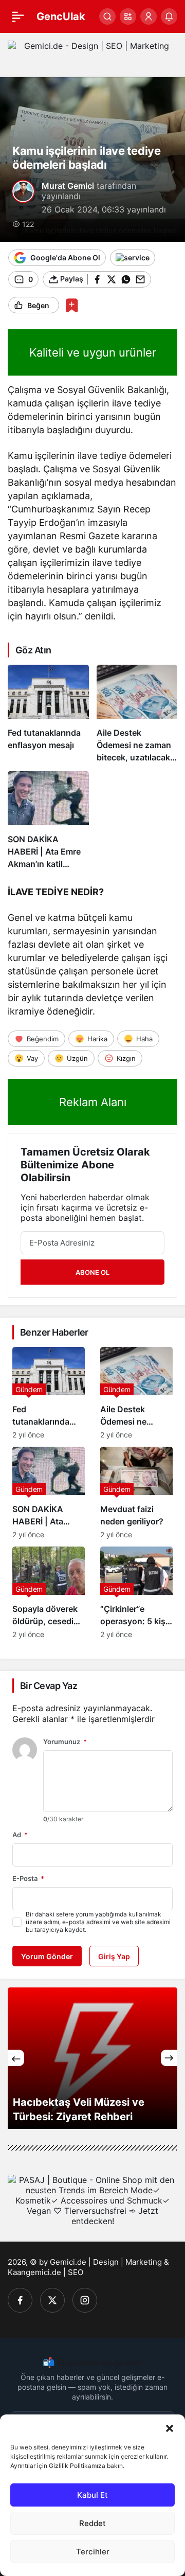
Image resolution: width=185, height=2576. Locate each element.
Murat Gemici (68, 186)
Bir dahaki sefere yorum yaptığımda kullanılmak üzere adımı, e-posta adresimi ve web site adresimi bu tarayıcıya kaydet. (98, 1922)
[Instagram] (85, 2300)
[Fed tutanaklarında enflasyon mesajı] (48, 714)
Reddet (92, 2523)
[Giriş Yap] (149, 16)
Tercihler (93, 2552)
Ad (20, 1835)
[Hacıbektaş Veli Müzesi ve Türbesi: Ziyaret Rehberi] (92, 2058)
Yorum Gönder (47, 1956)
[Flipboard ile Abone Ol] (133, 258)
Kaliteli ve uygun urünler (93, 352)
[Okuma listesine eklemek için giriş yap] (72, 305)
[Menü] (18, 16)
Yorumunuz (65, 1742)
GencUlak (61, 16)
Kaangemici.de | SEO (45, 2272)
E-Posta (28, 1878)
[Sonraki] (169, 2058)
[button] (170, 2427)
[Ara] (107, 16)
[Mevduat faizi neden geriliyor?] (136, 1493)
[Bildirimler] (169, 16)
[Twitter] (52, 2300)
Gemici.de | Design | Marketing (106, 2262)
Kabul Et (92, 2495)
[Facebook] (20, 2300)
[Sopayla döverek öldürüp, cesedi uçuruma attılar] (49, 1593)
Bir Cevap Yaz (49, 1686)
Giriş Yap (114, 1956)
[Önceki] (16, 2058)
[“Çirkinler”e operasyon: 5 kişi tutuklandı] (136, 1593)
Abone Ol (92, 1272)
